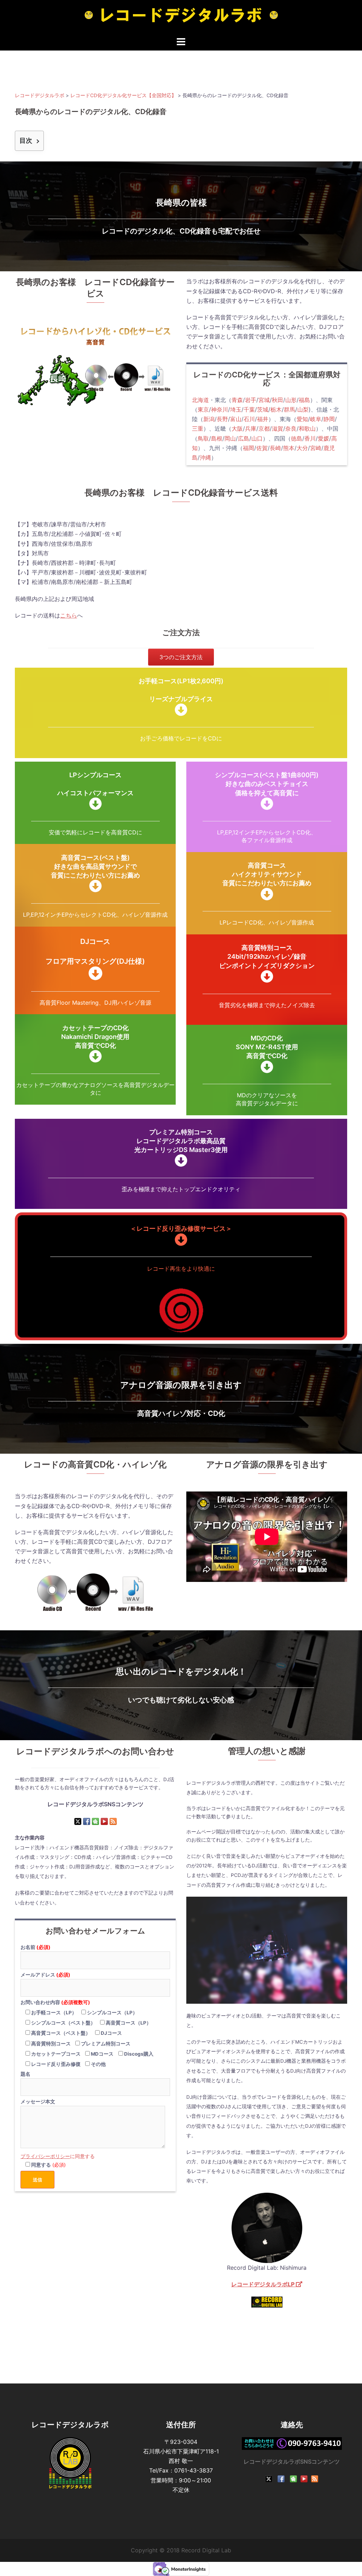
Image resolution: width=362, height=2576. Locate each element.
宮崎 (316, 448)
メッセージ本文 (38, 2102)
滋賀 (278, 429)
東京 (203, 409)
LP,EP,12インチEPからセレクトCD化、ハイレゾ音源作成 (95, 915)
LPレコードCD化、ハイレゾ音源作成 (267, 922)
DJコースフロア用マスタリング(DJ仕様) (95, 951)
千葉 (249, 409)
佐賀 (262, 448)
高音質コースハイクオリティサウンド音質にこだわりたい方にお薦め (267, 874)
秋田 (278, 400)
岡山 (230, 438)
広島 (244, 438)
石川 (249, 419)
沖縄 (205, 457)
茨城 (263, 409)
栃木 (276, 409)
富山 (236, 419)
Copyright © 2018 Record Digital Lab (181, 2550)
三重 (198, 429)
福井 (263, 419)
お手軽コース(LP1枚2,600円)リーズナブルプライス (181, 690)
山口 (257, 438)
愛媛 (323, 438)
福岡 (249, 448)
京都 (264, 429)
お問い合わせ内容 (55, 2002)
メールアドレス (45, 1975)
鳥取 (203, 438)
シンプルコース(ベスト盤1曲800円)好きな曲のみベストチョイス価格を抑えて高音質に (267, 784)
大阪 (237, 429)
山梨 (303, 409)
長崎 (275, 448)
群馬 (290, 409)
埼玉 (236, 409)
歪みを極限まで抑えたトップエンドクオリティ (181, 1189)
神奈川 (220, 409)
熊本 (289, 448)
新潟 (209, 419)
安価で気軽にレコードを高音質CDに (95, 832)
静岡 (329, 419)
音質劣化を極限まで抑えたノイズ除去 (267, 1005)
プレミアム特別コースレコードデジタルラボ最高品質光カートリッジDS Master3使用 (181, 1141)
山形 (291, 400)
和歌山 (307, 429)
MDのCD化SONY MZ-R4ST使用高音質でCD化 (267, 1047)
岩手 (251, 400)
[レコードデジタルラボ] (181, 17)
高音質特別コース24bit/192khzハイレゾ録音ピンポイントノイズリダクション (267, 956)
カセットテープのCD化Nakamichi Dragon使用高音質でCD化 (95, 1037)
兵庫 (251, 429)
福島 (304, 400)
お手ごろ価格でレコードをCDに (181, 738)
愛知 (302, 419)
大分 (302, 448)
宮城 (264, 400)
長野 (222, 419)
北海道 (200, 400)
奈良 (291, 429)
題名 (25, 2074)
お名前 (36, 1947)
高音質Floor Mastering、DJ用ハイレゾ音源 (95, 1003)
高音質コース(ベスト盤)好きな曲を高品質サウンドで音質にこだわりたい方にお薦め (95, 866)
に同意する (58, 2156)
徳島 (297, 438)
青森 (237, 400)
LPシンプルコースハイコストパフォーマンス (95, 784)
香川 (310, 438)
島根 (217, 438)
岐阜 (316, 419)
